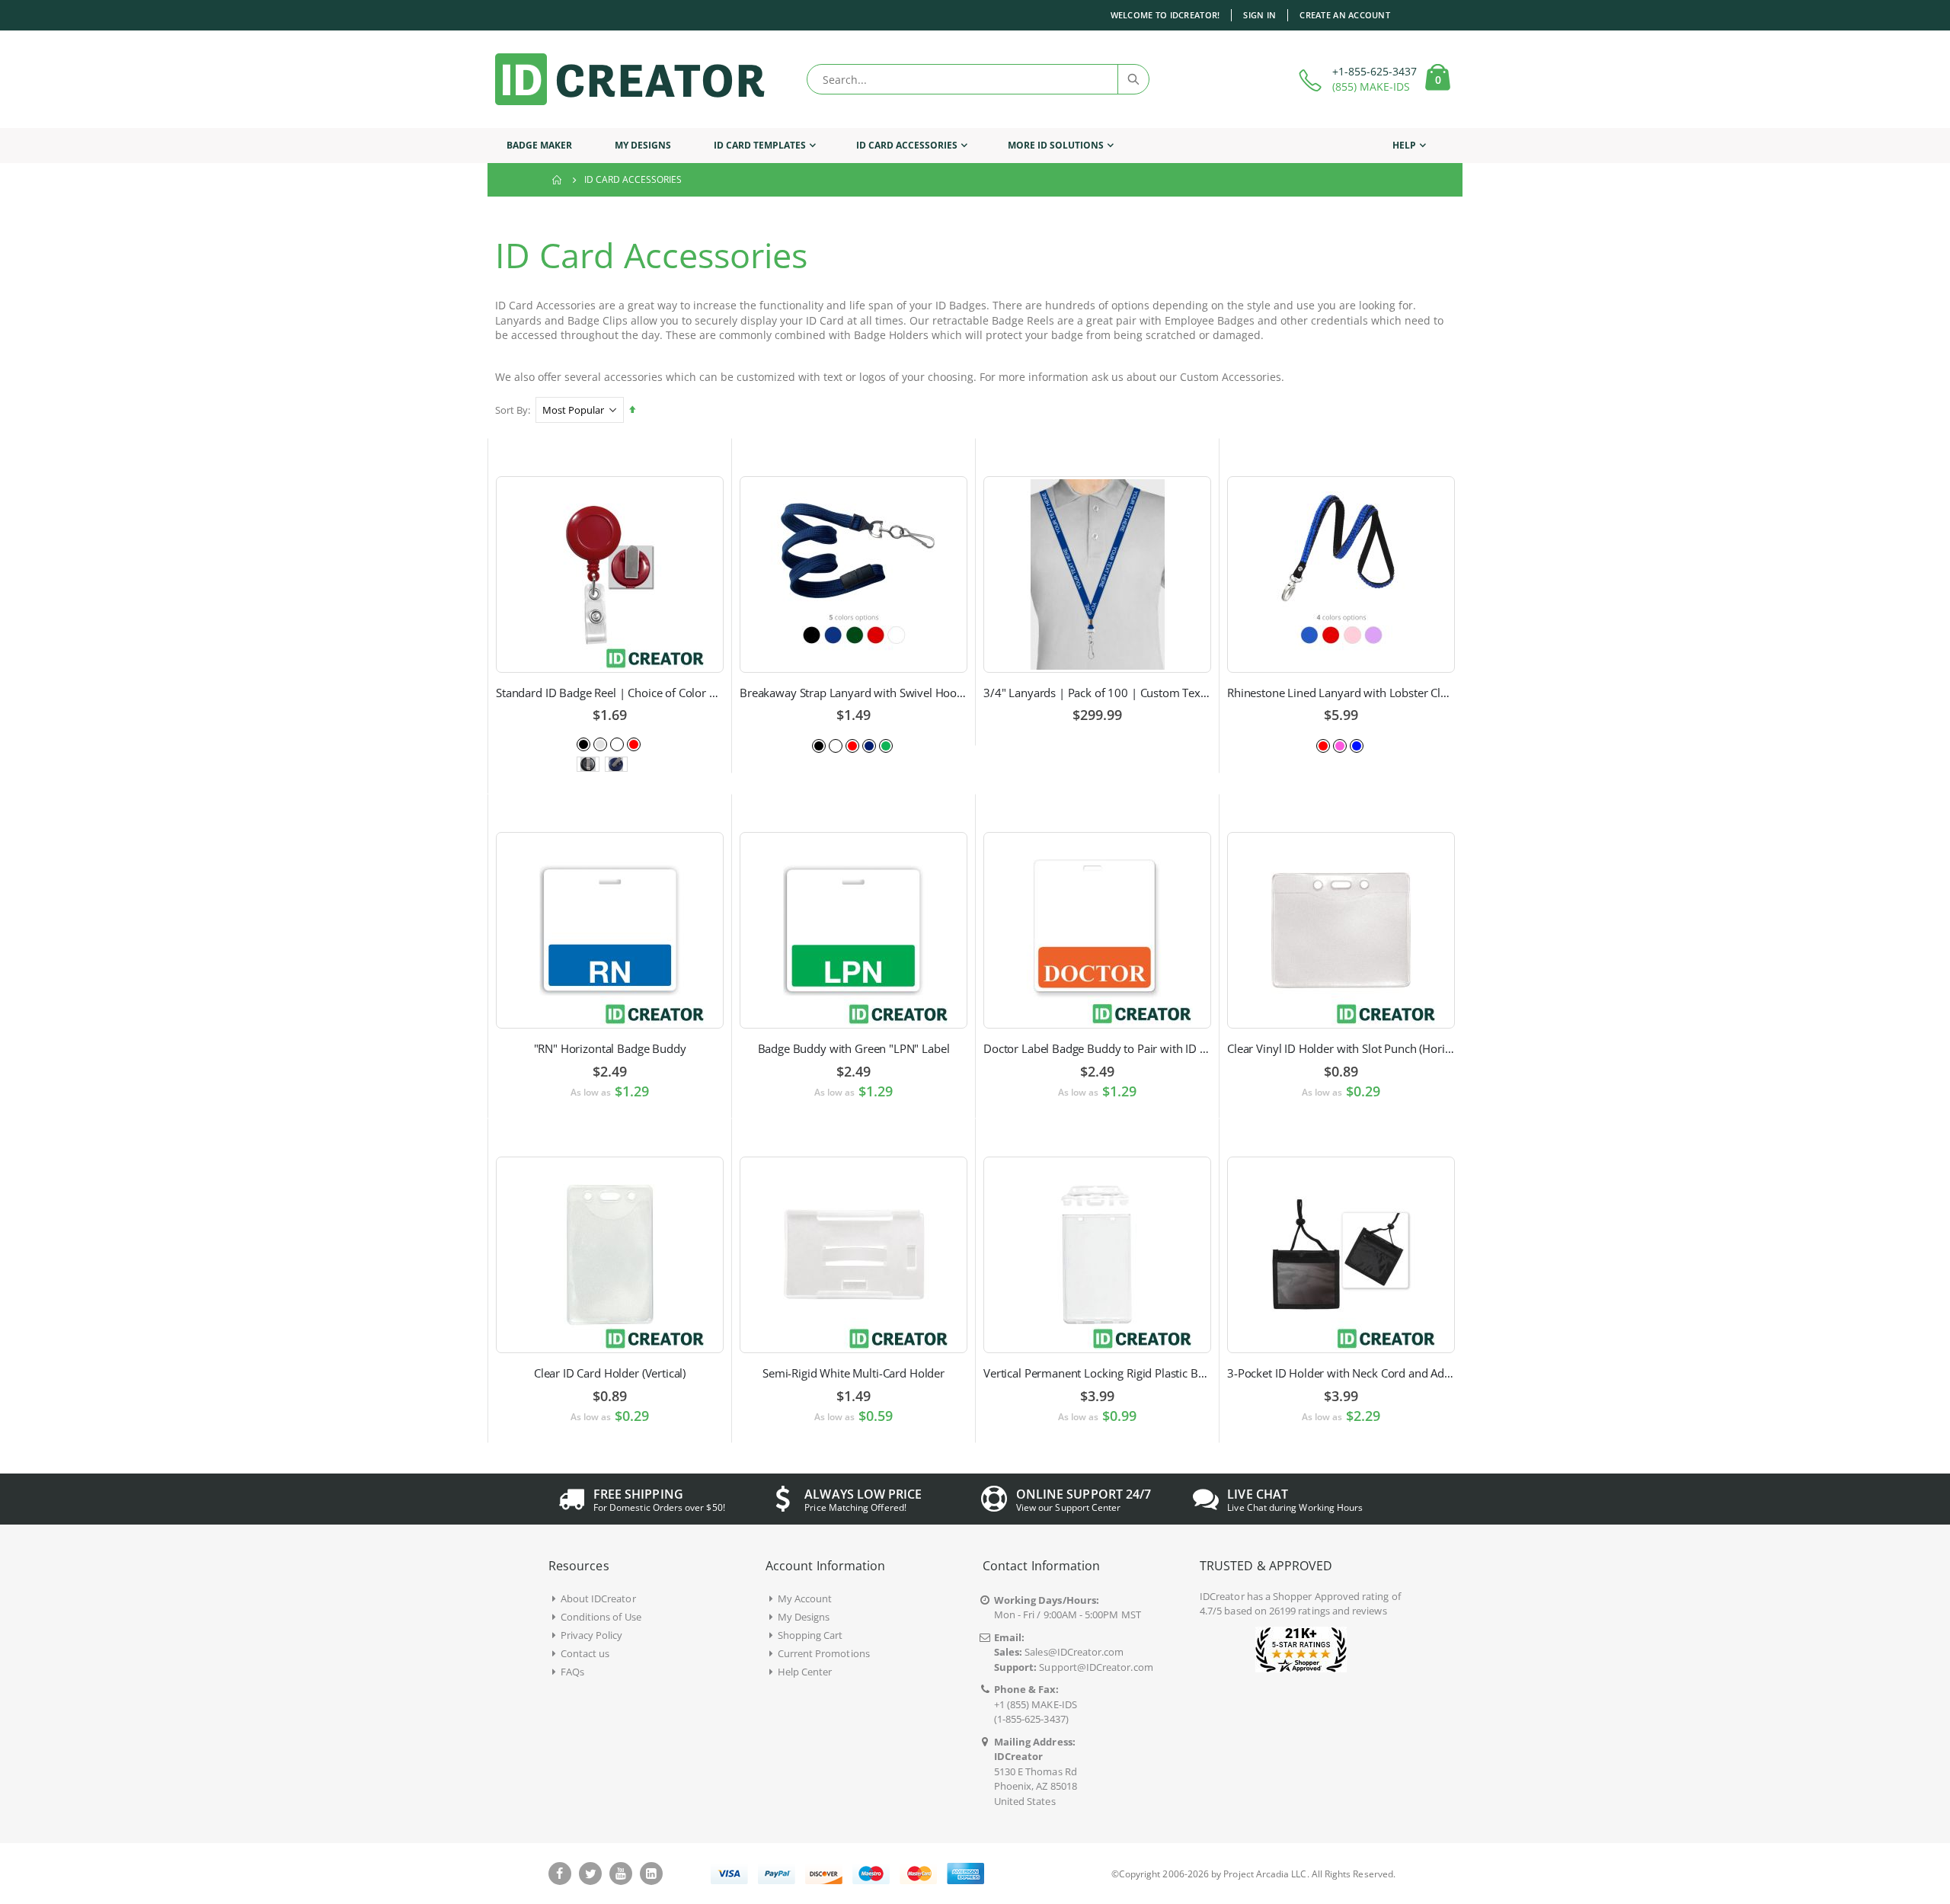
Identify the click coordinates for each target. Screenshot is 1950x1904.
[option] (583, 744)
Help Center (805, 1672)
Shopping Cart (810, 1635)
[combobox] (978, 79)
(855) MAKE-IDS (1371, 86)
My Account (805, 1598)
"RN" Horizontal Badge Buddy (610, 1048)
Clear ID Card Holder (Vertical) (610, 1373)
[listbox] (610, 743)
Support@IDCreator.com (1096, 1667)
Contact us (585, 1653)
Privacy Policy (592, 1635)
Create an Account (1345, 15)
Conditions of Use (601, 1617)
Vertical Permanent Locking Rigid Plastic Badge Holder (1097, 1373)
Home (558, 180)
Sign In (1260, 15)
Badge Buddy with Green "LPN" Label (854, 1048)
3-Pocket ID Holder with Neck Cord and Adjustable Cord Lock (1341, 1373)
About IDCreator (598, 1598)
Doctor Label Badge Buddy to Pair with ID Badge (1097, 1048)
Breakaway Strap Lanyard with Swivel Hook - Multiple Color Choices (854, 693)
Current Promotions (824, 1653)
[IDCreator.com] (630, 79)
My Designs (804, 1617)
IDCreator (1222, 1596)
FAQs (572, 1672)
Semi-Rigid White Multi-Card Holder (854, 1373)
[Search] (1133, 79)
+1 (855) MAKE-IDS (1036, 1704)
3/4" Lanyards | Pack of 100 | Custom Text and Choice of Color (1097, 693)
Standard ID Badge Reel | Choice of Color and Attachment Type (610, 693)
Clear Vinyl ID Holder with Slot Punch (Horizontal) (1341, 1048)
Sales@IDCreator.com (1074, 1652)
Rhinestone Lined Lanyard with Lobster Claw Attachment (1341, 693)
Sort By (511, 410)
